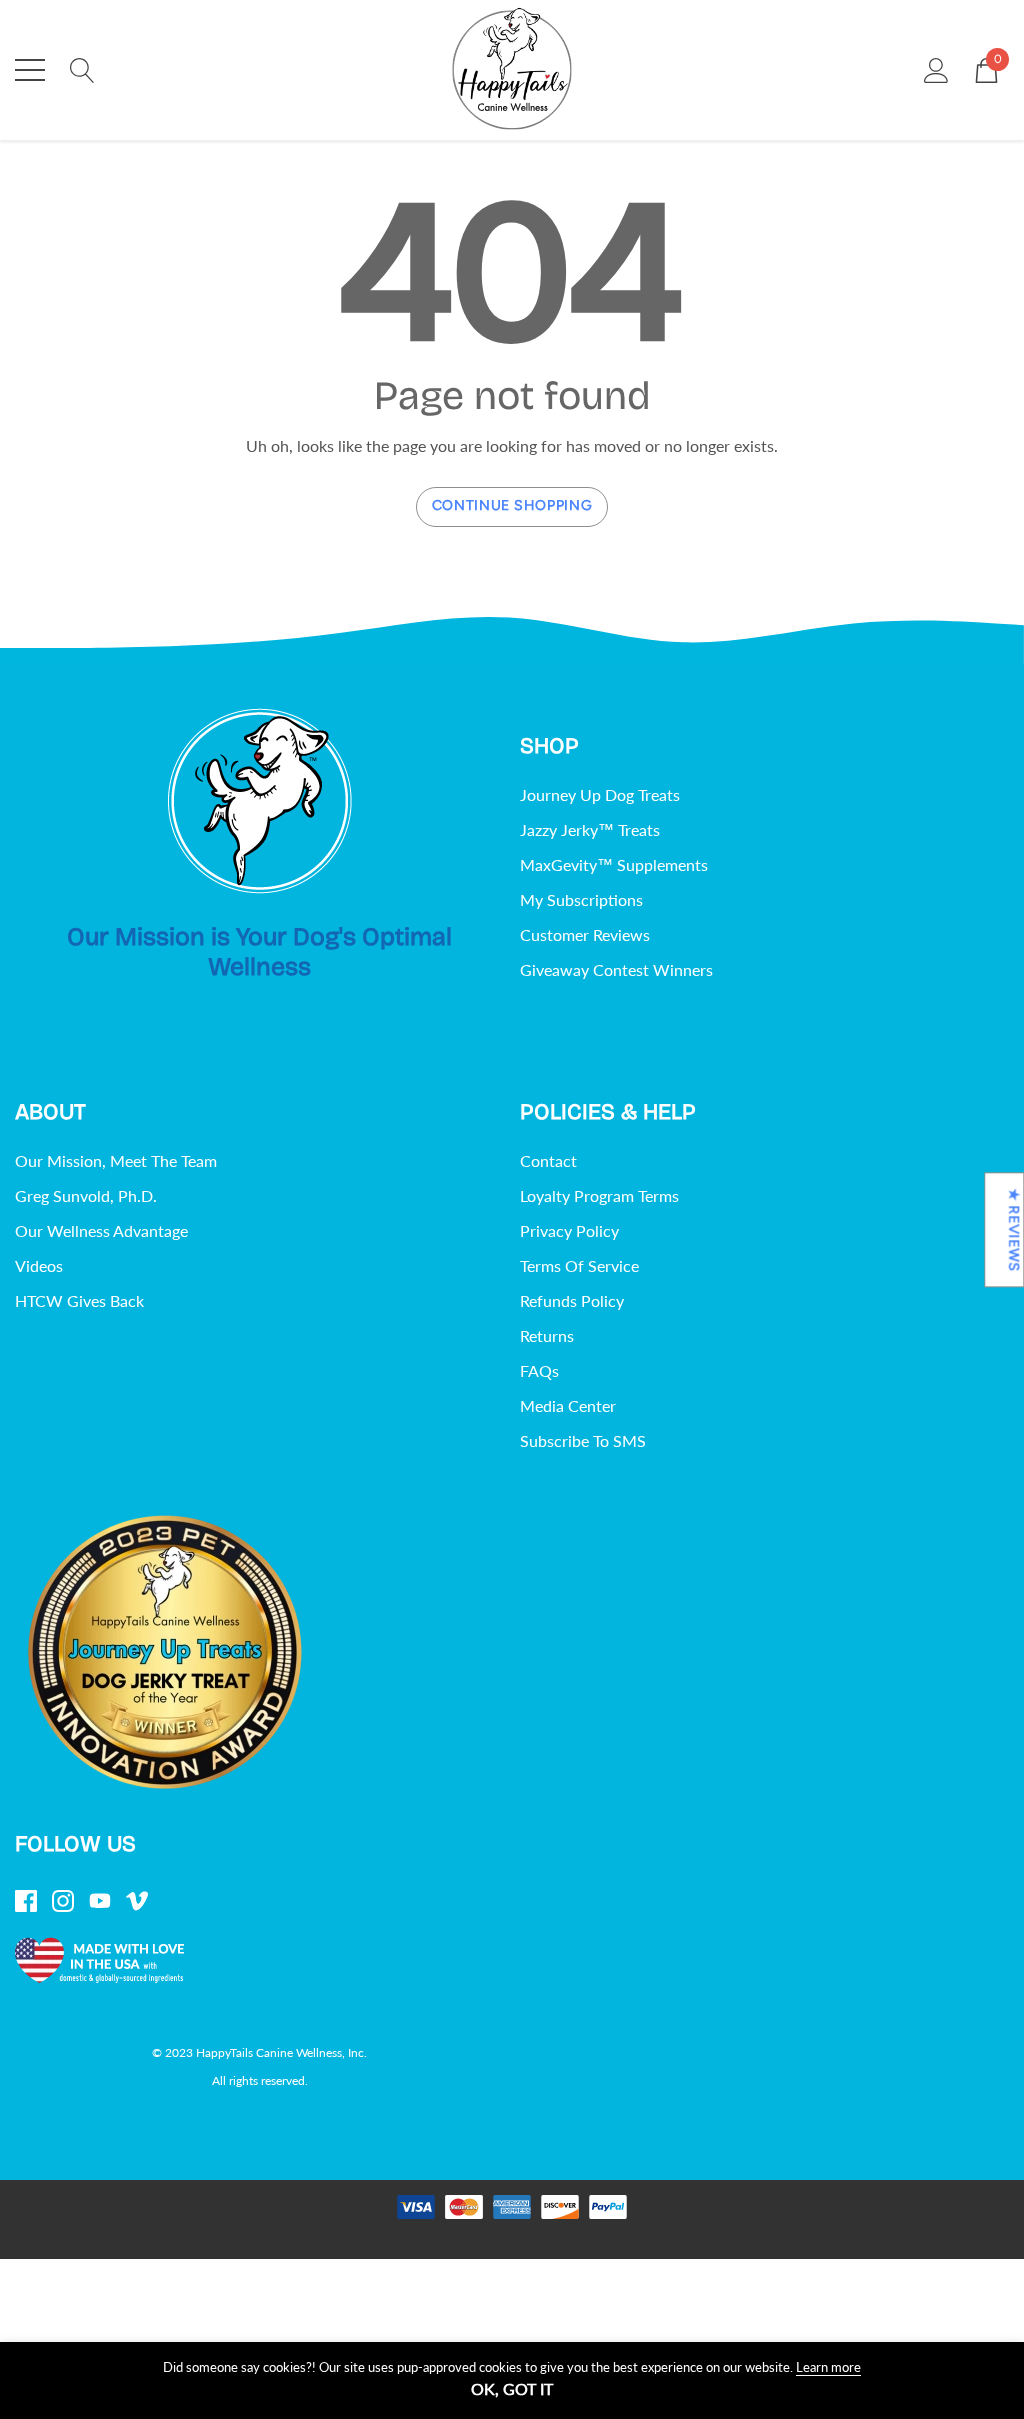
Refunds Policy (572, 1300)
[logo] (512, 70)
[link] (260, 801)
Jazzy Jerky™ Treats (590, 829)
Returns (547, 1335)
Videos (39, 1265)
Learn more (828, 2367)
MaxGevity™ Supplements (614, 864)
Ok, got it (512, 2389)
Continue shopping (512, 505)
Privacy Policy (569, 1230)
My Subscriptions (581, 899)
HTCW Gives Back (79, 1300)
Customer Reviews (585, 934)
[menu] (30, 70)
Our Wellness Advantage (101, 1230)
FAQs (539, 1370)
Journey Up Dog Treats (600, 794)
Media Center (568, 1405)
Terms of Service (579, 1265)
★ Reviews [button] (1013, 1229)
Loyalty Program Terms (599, 1195)
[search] (82, 68)
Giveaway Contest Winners (616, 969)
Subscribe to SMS (583, 1440)
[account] (936, 68)
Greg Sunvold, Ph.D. (86, 1195)
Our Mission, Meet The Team (116, 1160)
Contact (548, 1160)
